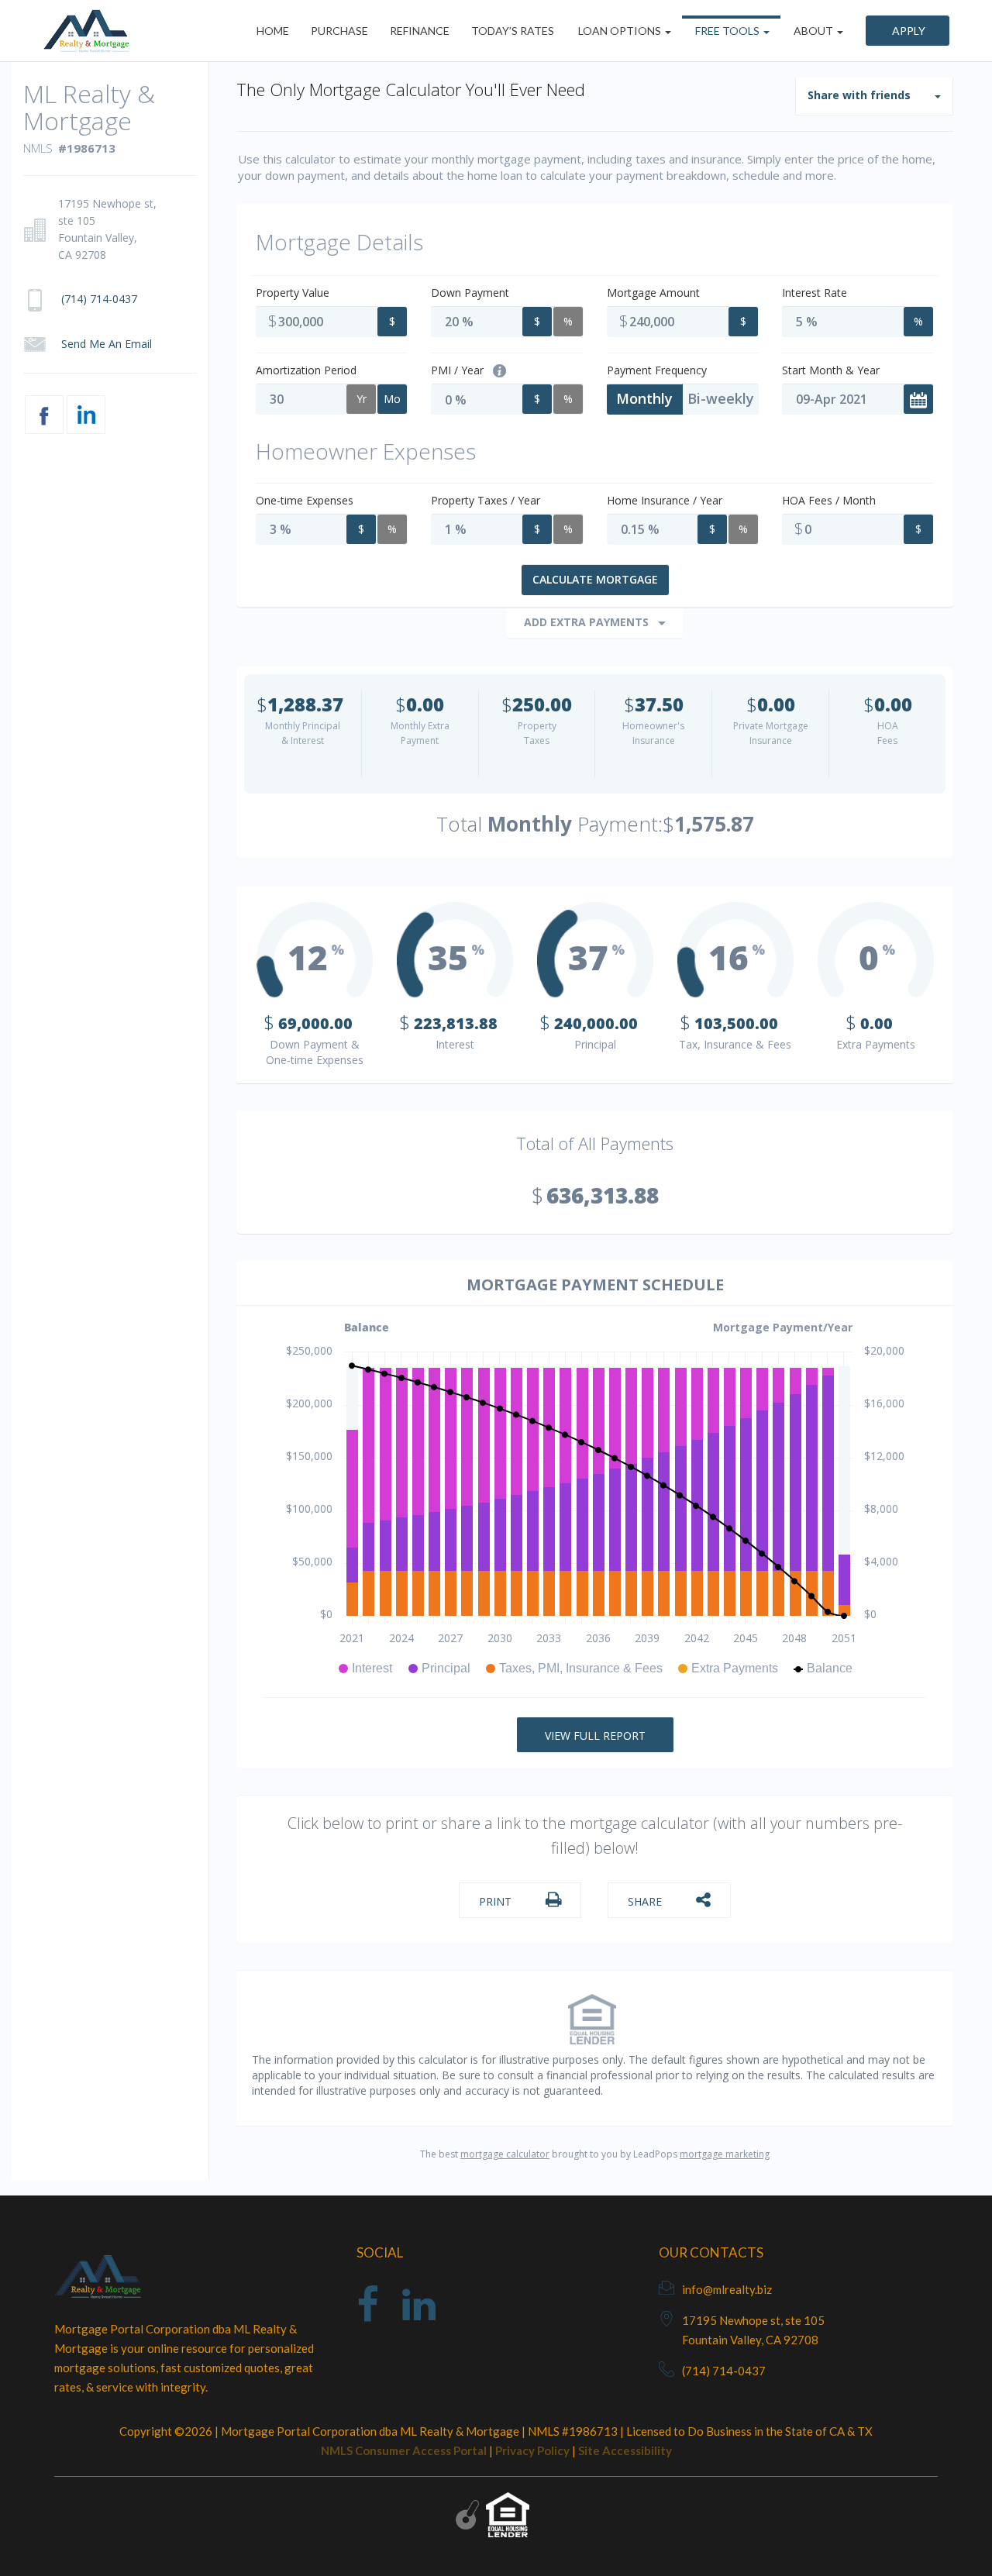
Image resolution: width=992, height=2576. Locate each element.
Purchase (339, 31)
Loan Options (620, 31)
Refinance (420, 31)
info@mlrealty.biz (727, 2289)
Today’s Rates (513, 31)
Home (273, 31)
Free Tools (727, 31)
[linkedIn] (419, 2314)
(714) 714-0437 (724, 2371)
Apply (908, 31)
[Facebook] (368, 2314)
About (813, 31)
